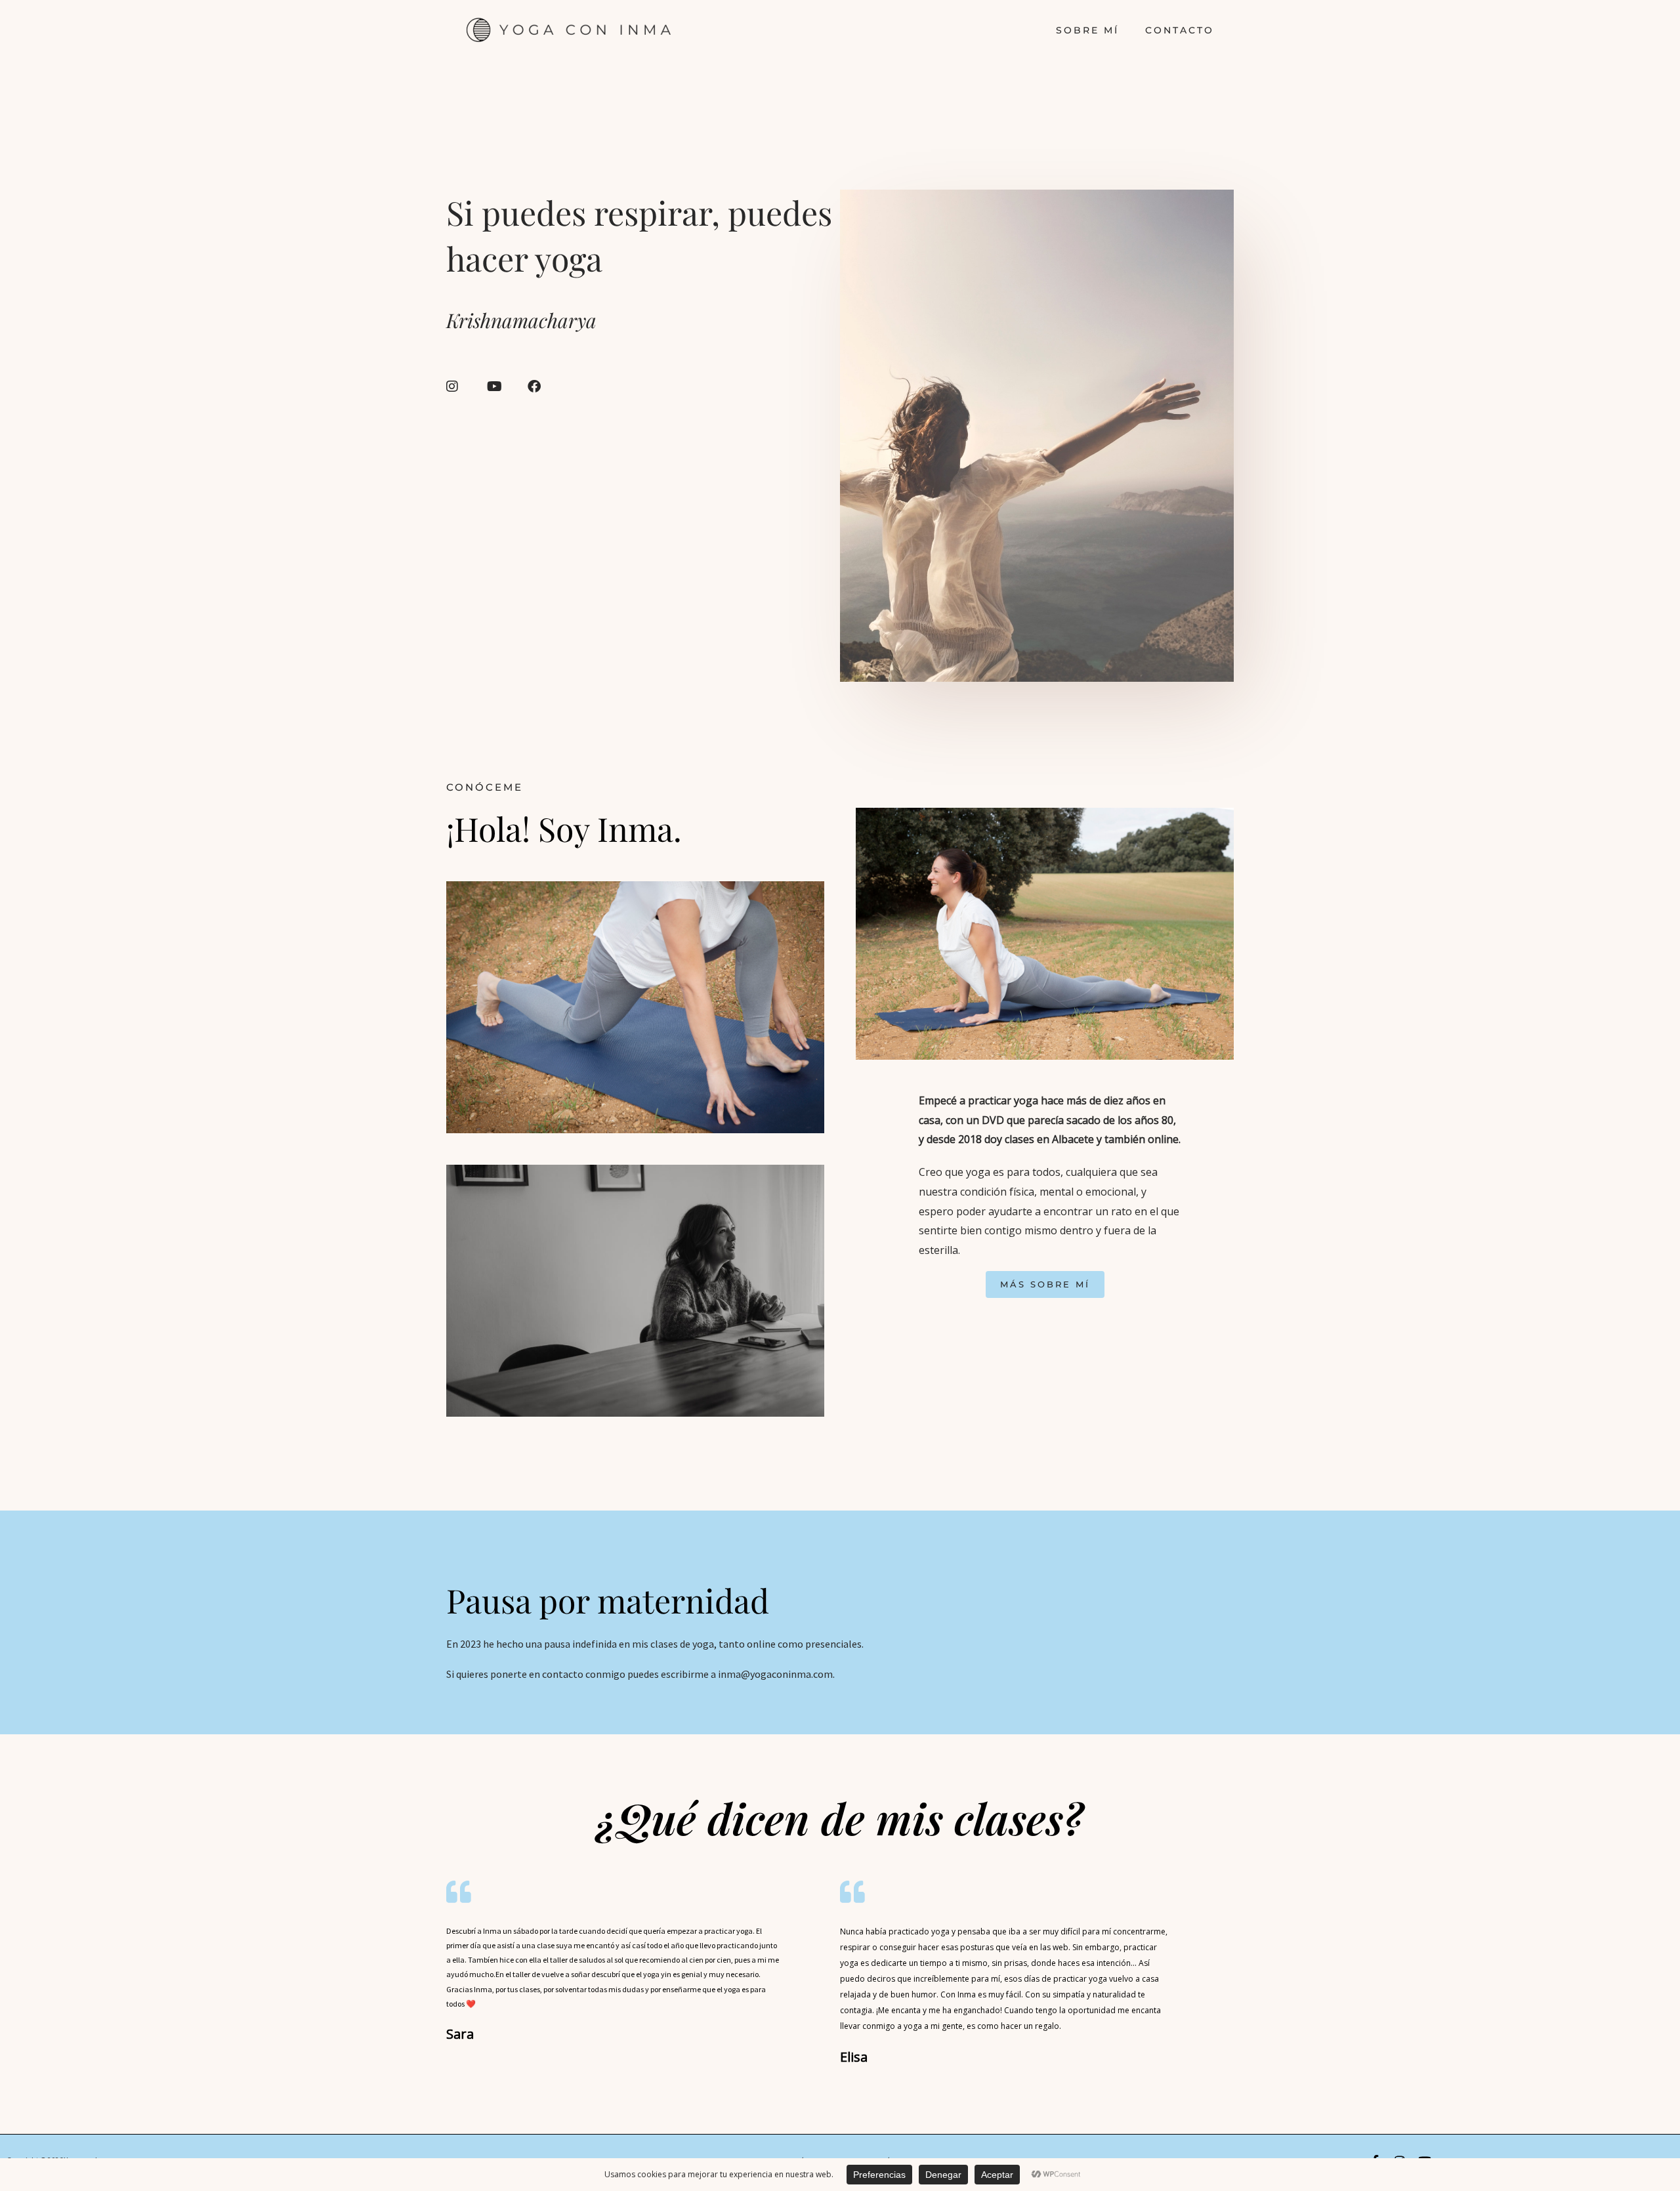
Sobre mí (1087, 30)
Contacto (1180, 30)
